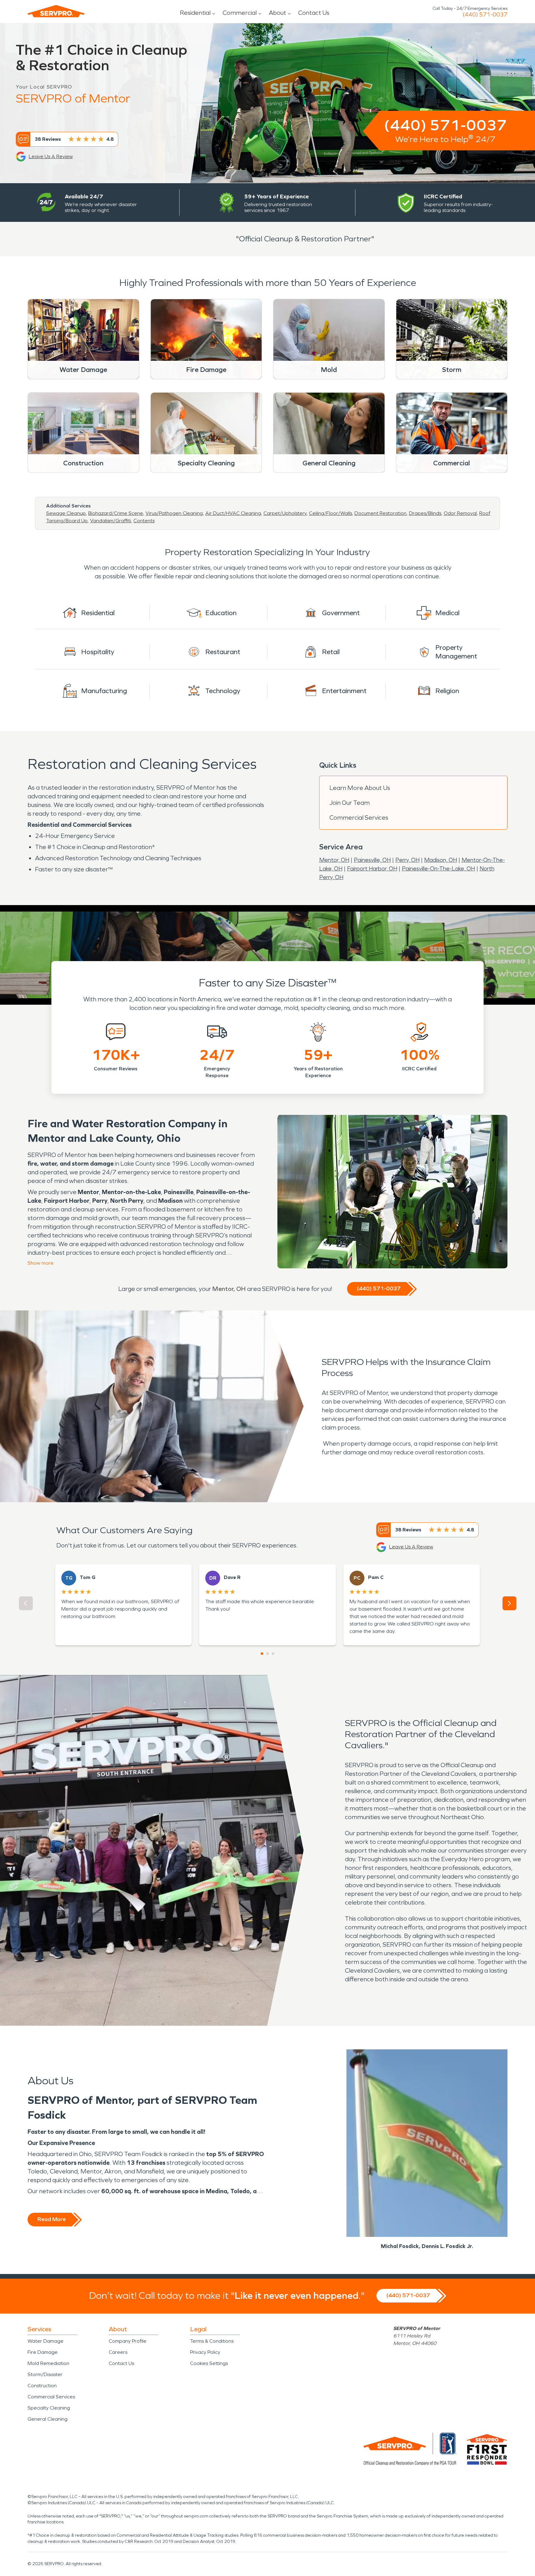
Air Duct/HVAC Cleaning (233, 513)
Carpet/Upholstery (285, 513)
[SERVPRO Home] (56, 11)
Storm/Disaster (45, 2374)
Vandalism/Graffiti (111, 521)
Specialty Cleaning (49, 2408)
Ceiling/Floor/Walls (331, 513)
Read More (52, 2219)
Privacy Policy (205, 2352)
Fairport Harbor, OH (372, 869)
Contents (144, 521)
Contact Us (314, 13)
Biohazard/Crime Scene (116, 513)
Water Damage (46, 2341)
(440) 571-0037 (485, 15)
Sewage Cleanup (66, 513)
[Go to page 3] (273, 1654)
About (277, 13)
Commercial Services (359, 818)
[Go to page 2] (267, 1654)
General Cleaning (48, 2419)
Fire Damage (43, 2352)
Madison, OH (441, 860)
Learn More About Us (360, 788)
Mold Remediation (48, 2363)
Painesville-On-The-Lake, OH (438, 869)
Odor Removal (460, 513)
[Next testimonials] (509, 1603)
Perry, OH (407, 860)
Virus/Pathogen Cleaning (174, 513)
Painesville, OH (372, 860)
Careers (118, 2352)
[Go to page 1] (262, 1654)
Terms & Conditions (212, 2341)
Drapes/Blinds (425, 513)
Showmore (41, 1263)
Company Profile (128, 2341)
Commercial (240, 13)
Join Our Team (350, 803)
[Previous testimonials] (26, 1603)
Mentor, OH (334, 860)
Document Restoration (381, 513)
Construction (42, 2386)
